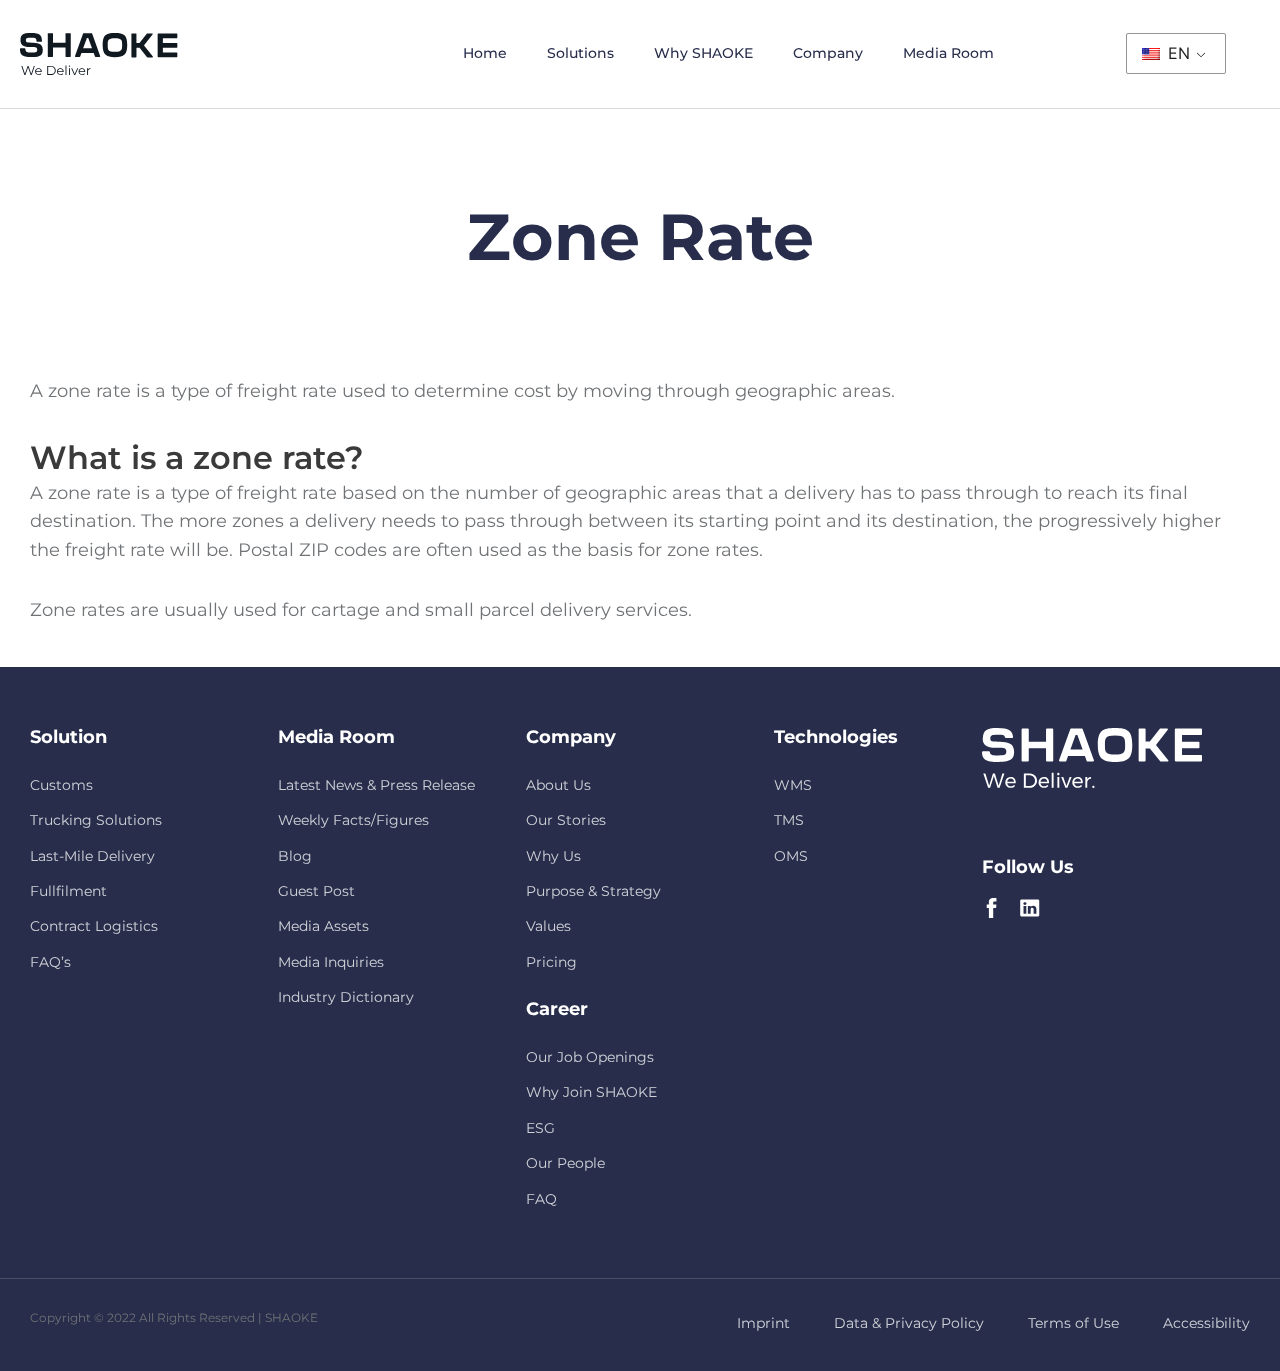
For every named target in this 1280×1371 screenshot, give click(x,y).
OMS (791, 856)
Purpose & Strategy (593, 891)
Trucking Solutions (96, 820)
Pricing (551, 962)
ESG (540, 1128)
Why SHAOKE (703, 53)
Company (828, 53)
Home (485, 53)
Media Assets (323, 926)
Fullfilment (68, 891)
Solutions (580, 53)
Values (548, 926)
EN (1176, 53)
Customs (61, 785)
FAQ (541, 1199)
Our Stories (566, 820)
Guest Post (316, 891)
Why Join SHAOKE (591, 1092)
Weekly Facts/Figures (353, 820)
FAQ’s (50, 962)
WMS (793, 785)
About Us (558, 785)
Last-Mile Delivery (92, 856)
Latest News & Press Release (376, 785)
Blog (295, 856)
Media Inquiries (331, 962)
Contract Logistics (94, 926)
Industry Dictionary (346, 997)
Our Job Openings (590, 1057)
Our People (565, 1163)
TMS (789, 820)
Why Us (553, 856)
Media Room (948, 53)
